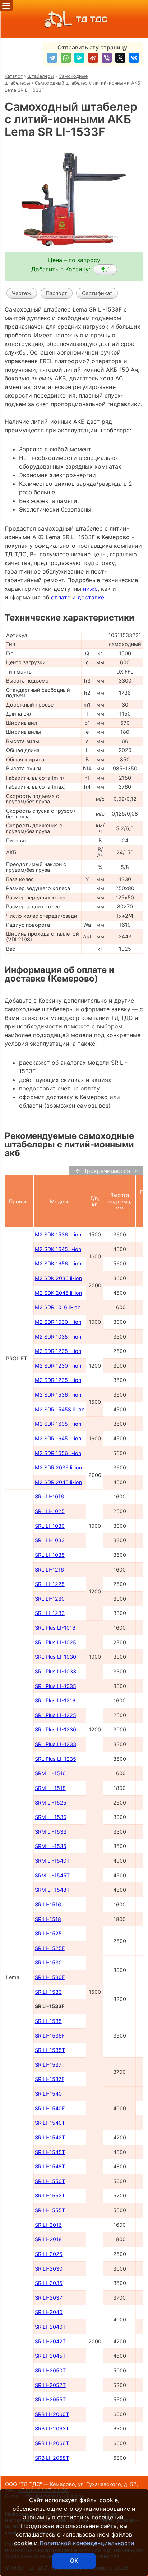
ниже (90, 589)
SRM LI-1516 (50, 1773)
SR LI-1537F (50, 2079)
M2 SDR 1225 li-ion (58, 1351)
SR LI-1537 (48, 2065)
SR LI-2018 (48, 2239)
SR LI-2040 (49, 2312)
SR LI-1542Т (50, 2137)
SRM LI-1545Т (52, 1875)
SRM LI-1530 (51, 1817)
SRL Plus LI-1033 (55, 1671)
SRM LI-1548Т (52, 1890)
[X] (120, 58)
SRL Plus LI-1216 (55, 1700)
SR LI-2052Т (50, 2385)
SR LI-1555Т (50, 2210)
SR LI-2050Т (50, 2370)
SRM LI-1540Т (52, 1861)
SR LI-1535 (48, 2021)
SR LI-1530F (50, 1977)
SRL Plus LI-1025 (55, 1642)
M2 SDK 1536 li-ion (58, 1234)
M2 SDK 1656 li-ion (58, 1263)
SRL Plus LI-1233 (55, 1744)
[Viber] (107, 58)
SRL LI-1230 (50, 1599)
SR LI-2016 (48, 2225)
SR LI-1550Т (50, 2181)
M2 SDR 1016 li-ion (58, 1307)
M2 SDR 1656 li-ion (58, 1453)
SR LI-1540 (48, 2094)
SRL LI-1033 (50, 1540)
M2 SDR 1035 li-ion (58, 1337)
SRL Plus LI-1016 (55, 1628)
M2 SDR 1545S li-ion (60, 1409)
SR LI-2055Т (50, 2399)
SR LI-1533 (48, 1992)
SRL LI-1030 (50, 1526)
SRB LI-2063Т (52, 2428)
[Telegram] (52, 58)
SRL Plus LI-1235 (55, 1759)
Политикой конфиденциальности (87, 2543)
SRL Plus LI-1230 (55, 1729)
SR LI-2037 (48, 2298)
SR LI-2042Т (50, 2341)
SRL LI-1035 (50, 1555)
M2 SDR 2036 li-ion (58, 1467)
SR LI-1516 (48, 1904)
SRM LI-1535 (51, 1846)
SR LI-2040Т (50, 2327)
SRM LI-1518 (50, 1788)
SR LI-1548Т (50, 2166)
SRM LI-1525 (51, 1803)
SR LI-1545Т (50, 2152)
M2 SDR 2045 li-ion (58, 1482)
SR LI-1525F (50, 1948)
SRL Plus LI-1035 (55, 1686)
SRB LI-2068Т (52, 2458)
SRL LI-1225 (50, 1584)
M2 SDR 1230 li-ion (58, 1366)
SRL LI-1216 (49, 1570)
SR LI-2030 (49, 2269)
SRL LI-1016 (49, 1496)
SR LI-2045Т (50, 2356)
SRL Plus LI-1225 (55, 1715)
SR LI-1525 (48, 1933)
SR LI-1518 (48, 1919)
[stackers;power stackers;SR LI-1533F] (105, 270)
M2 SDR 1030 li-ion (58, 1322)
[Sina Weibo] (93, 58)
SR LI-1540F (50, 2108)
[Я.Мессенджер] (79, 58)
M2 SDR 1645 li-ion (58, 1438)
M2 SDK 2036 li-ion (58, 1278)
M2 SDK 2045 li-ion (58, 1293)
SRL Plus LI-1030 (55, 1657)
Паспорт (57, 293)
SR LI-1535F (50, 2036)
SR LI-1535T (50, 2050)
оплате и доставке (78, 597)
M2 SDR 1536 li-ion (58, 1395)
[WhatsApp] (66, 58)
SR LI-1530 (48, 1962)
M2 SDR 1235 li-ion (58, 1380)
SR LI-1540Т (50, 2123)
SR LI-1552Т (50, 2195)
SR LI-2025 (49, 2254)
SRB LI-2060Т (52, 2414)
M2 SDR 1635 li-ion (58, 1424)
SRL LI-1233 (50, 1613)
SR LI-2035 (49, 2283)
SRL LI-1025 (50, 1511)
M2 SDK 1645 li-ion (58, 1249)
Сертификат (97, 293)
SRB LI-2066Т (52, 2443)
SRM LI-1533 (51, 1832)
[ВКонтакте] (134, 58)
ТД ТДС (92, 19)
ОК (74, 2561)
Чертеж (22, 293)
